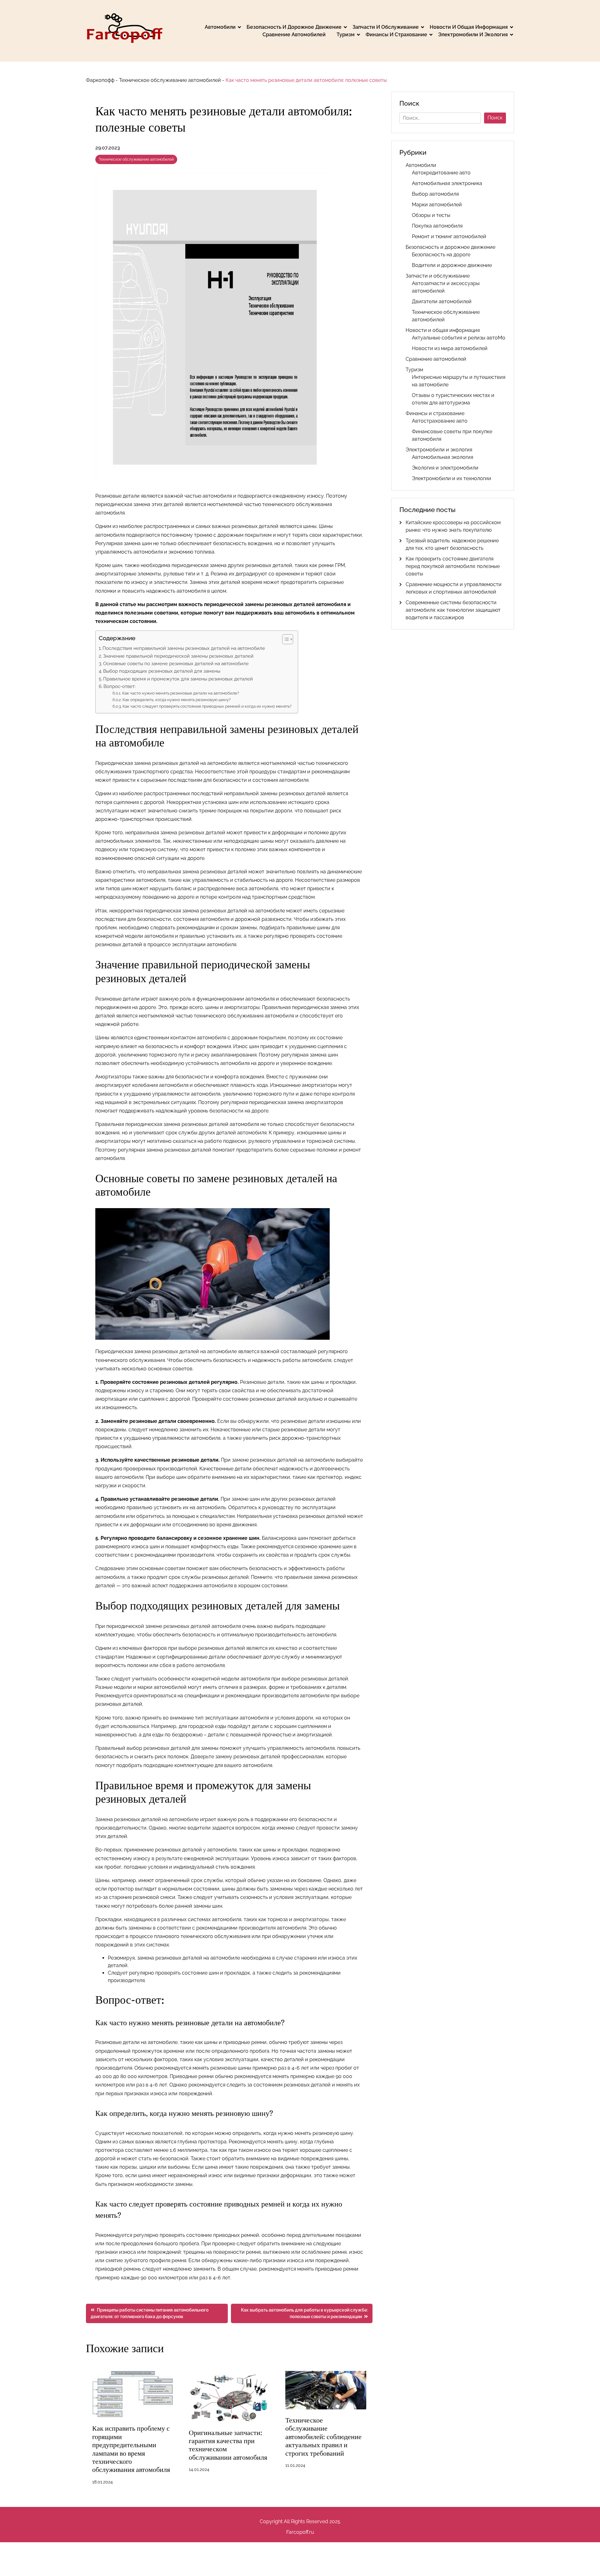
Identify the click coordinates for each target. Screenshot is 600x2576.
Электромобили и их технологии (452, 478)
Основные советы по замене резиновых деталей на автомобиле (176, 664)
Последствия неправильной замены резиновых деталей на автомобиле (184, 648)
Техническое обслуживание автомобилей (170, 80)
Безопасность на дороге (441, 255)
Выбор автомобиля (435, 194)
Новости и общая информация (469, 27)
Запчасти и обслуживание (386, 27)
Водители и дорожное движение (452, 265)
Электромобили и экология (473, 35)
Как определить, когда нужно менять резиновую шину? (177, 700)
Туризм (346, 35)
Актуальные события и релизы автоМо (459, 338)
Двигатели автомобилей (442, 301)
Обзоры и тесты (431, 215)
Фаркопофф (100, 80)
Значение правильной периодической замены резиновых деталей (178, 656)
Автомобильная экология (442, 457)
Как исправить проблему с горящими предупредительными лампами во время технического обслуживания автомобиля (131, 2449)
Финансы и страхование (396, 35)
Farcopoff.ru (300, 2532)
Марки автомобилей (437, 205)
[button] (285, 639)
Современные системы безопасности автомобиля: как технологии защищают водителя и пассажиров (453, 610)
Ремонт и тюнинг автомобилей (449, 236)
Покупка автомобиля (437, 226)
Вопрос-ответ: (120, 686)
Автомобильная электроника (447, 183)
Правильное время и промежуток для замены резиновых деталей (178, 679)
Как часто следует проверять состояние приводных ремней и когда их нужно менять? (207, 706)
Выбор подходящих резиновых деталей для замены (162, 671)
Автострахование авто (440, 421)
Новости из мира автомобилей (450, 348)
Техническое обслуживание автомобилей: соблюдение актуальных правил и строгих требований (323, 2437)
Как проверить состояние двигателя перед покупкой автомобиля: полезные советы (453, 566)
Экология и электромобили (445, 468)
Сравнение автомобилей (294, 35)
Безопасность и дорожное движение (294, 27)
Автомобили (220, 27)
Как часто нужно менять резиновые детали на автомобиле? (181, 693)
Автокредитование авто (441, 173)
